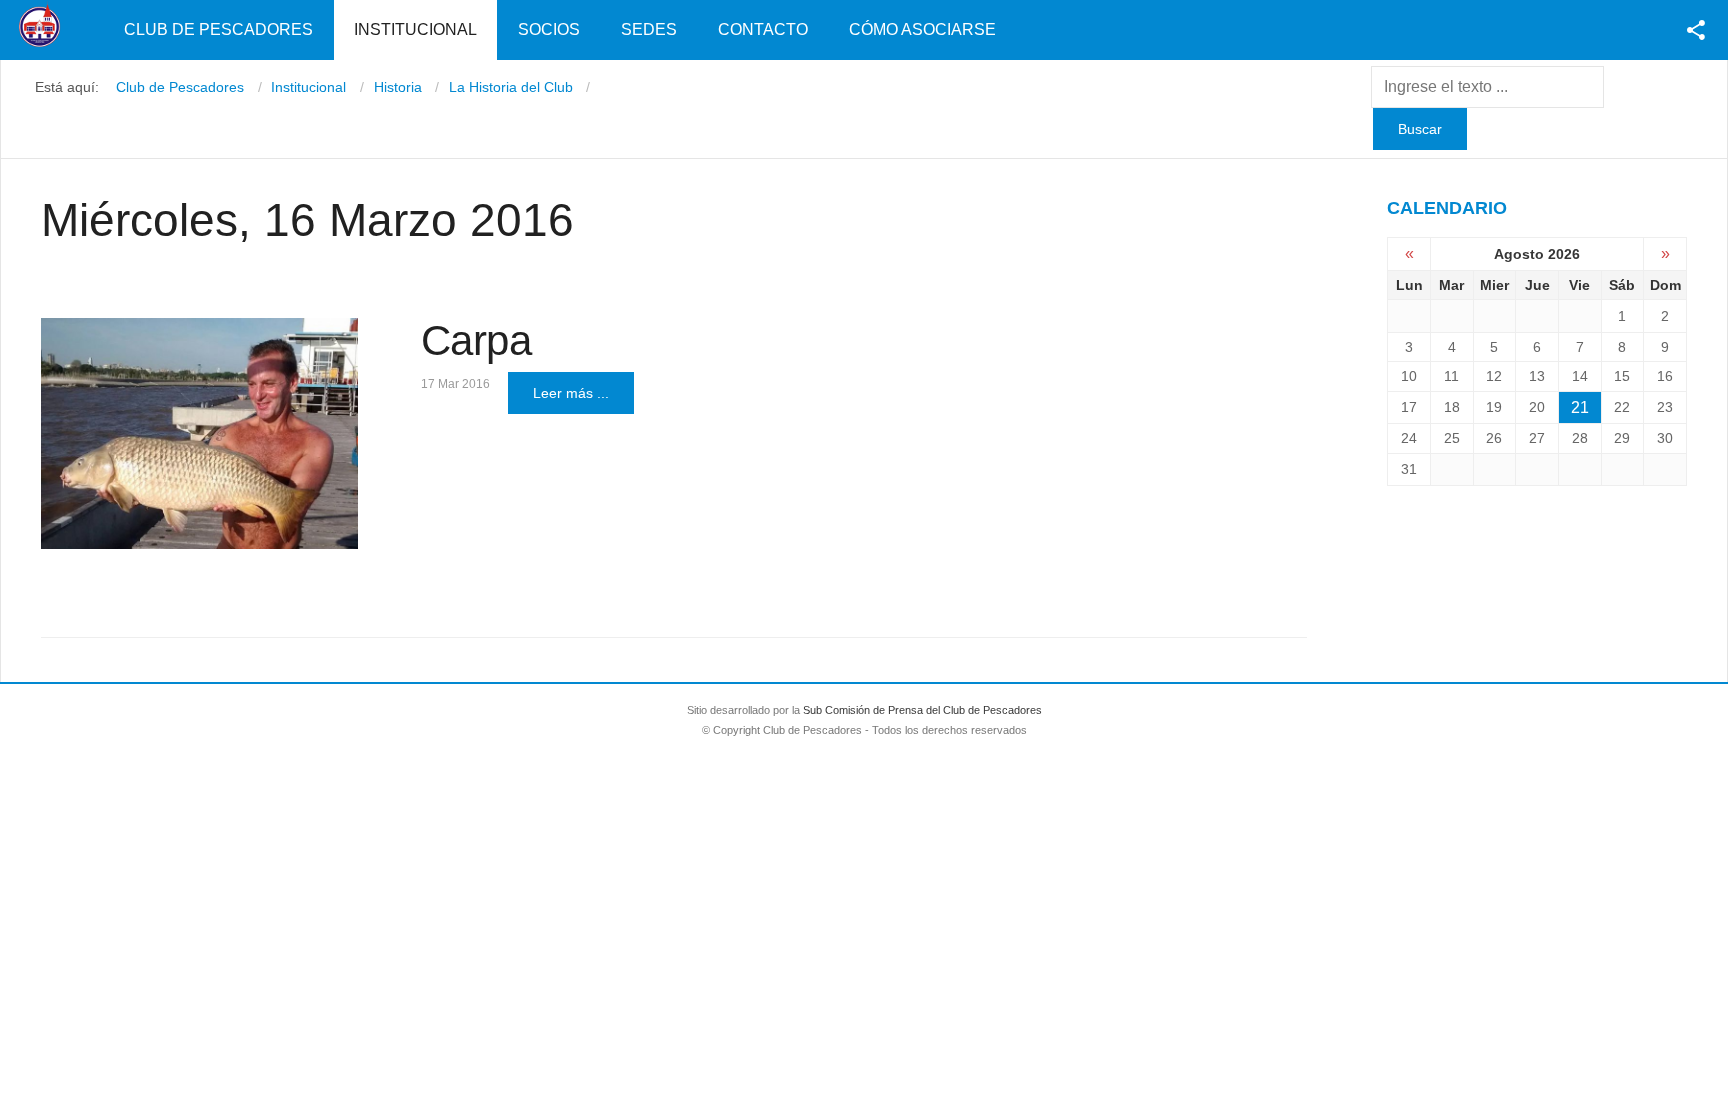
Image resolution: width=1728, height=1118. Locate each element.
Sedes (649, 29)
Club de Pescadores (218, 29)
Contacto (763, 29)
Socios (549, 29)
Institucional (415, 29)
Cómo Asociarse (922, 29)
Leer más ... (571, 393)
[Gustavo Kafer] (199, 433)
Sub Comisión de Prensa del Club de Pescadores (922, 710)
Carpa (476, 340)
